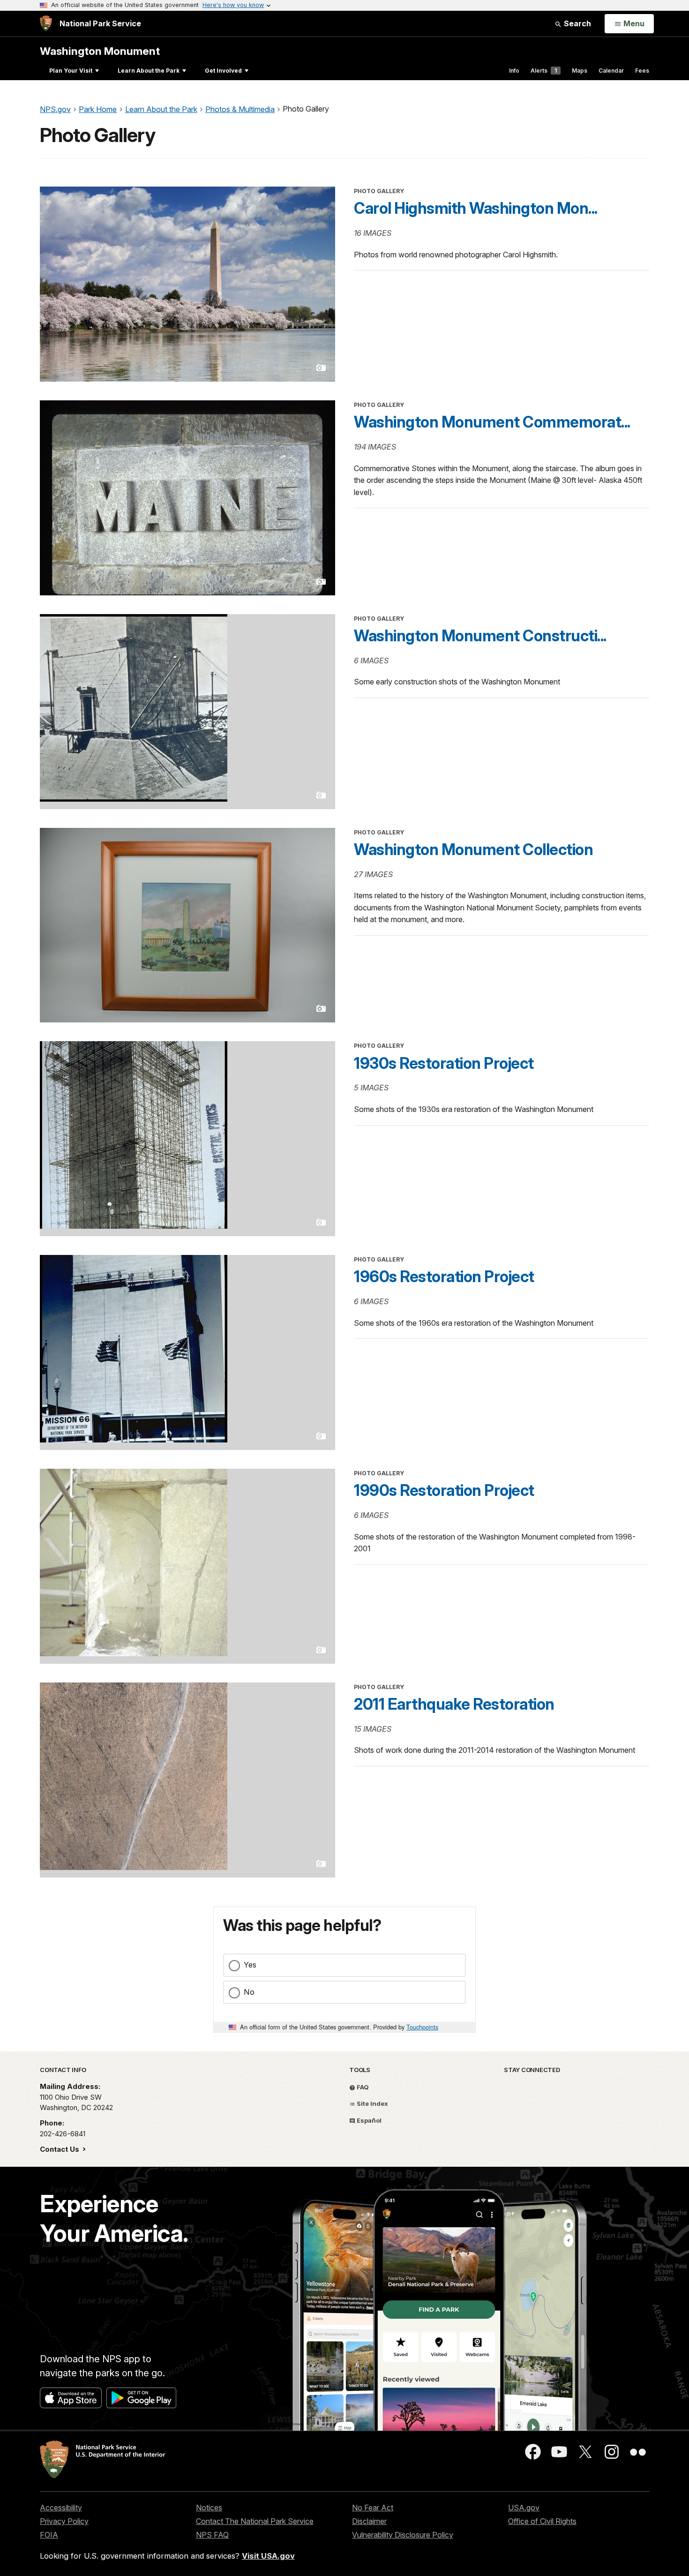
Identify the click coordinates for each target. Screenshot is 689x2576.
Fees (642, 71)
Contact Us (60, 2149)
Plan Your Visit (71, 71)
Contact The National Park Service (255, 2521)
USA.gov (524, 2508)
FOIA (49, 2535)
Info (514, 71)
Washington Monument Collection (473, 849)
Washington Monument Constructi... (480, 636)
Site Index (372, 2103)
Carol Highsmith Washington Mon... (476, 208)
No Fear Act (373, 2508)
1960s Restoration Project (444, 1277)
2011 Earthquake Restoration (454, 1704)
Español (368, 2120)
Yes (250, 1965)
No (249, 1992)
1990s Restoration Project (444, 1490)
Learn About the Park (149, 71)
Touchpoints (422, 2027)
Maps (580, 71)
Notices (209, 2508)
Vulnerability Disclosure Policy (403, 2535)
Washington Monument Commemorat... (492, 422)
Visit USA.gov (268, 2556)
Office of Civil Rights (542, 2521)
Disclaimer (369, 2521)
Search (577, 23)
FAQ (362, 2087)
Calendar (611, 71)
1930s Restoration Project (444, 1063)
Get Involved (223, 71)
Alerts (544, 71)
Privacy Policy (64, 2521)
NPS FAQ (212, 2535)
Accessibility (61, 2508)
